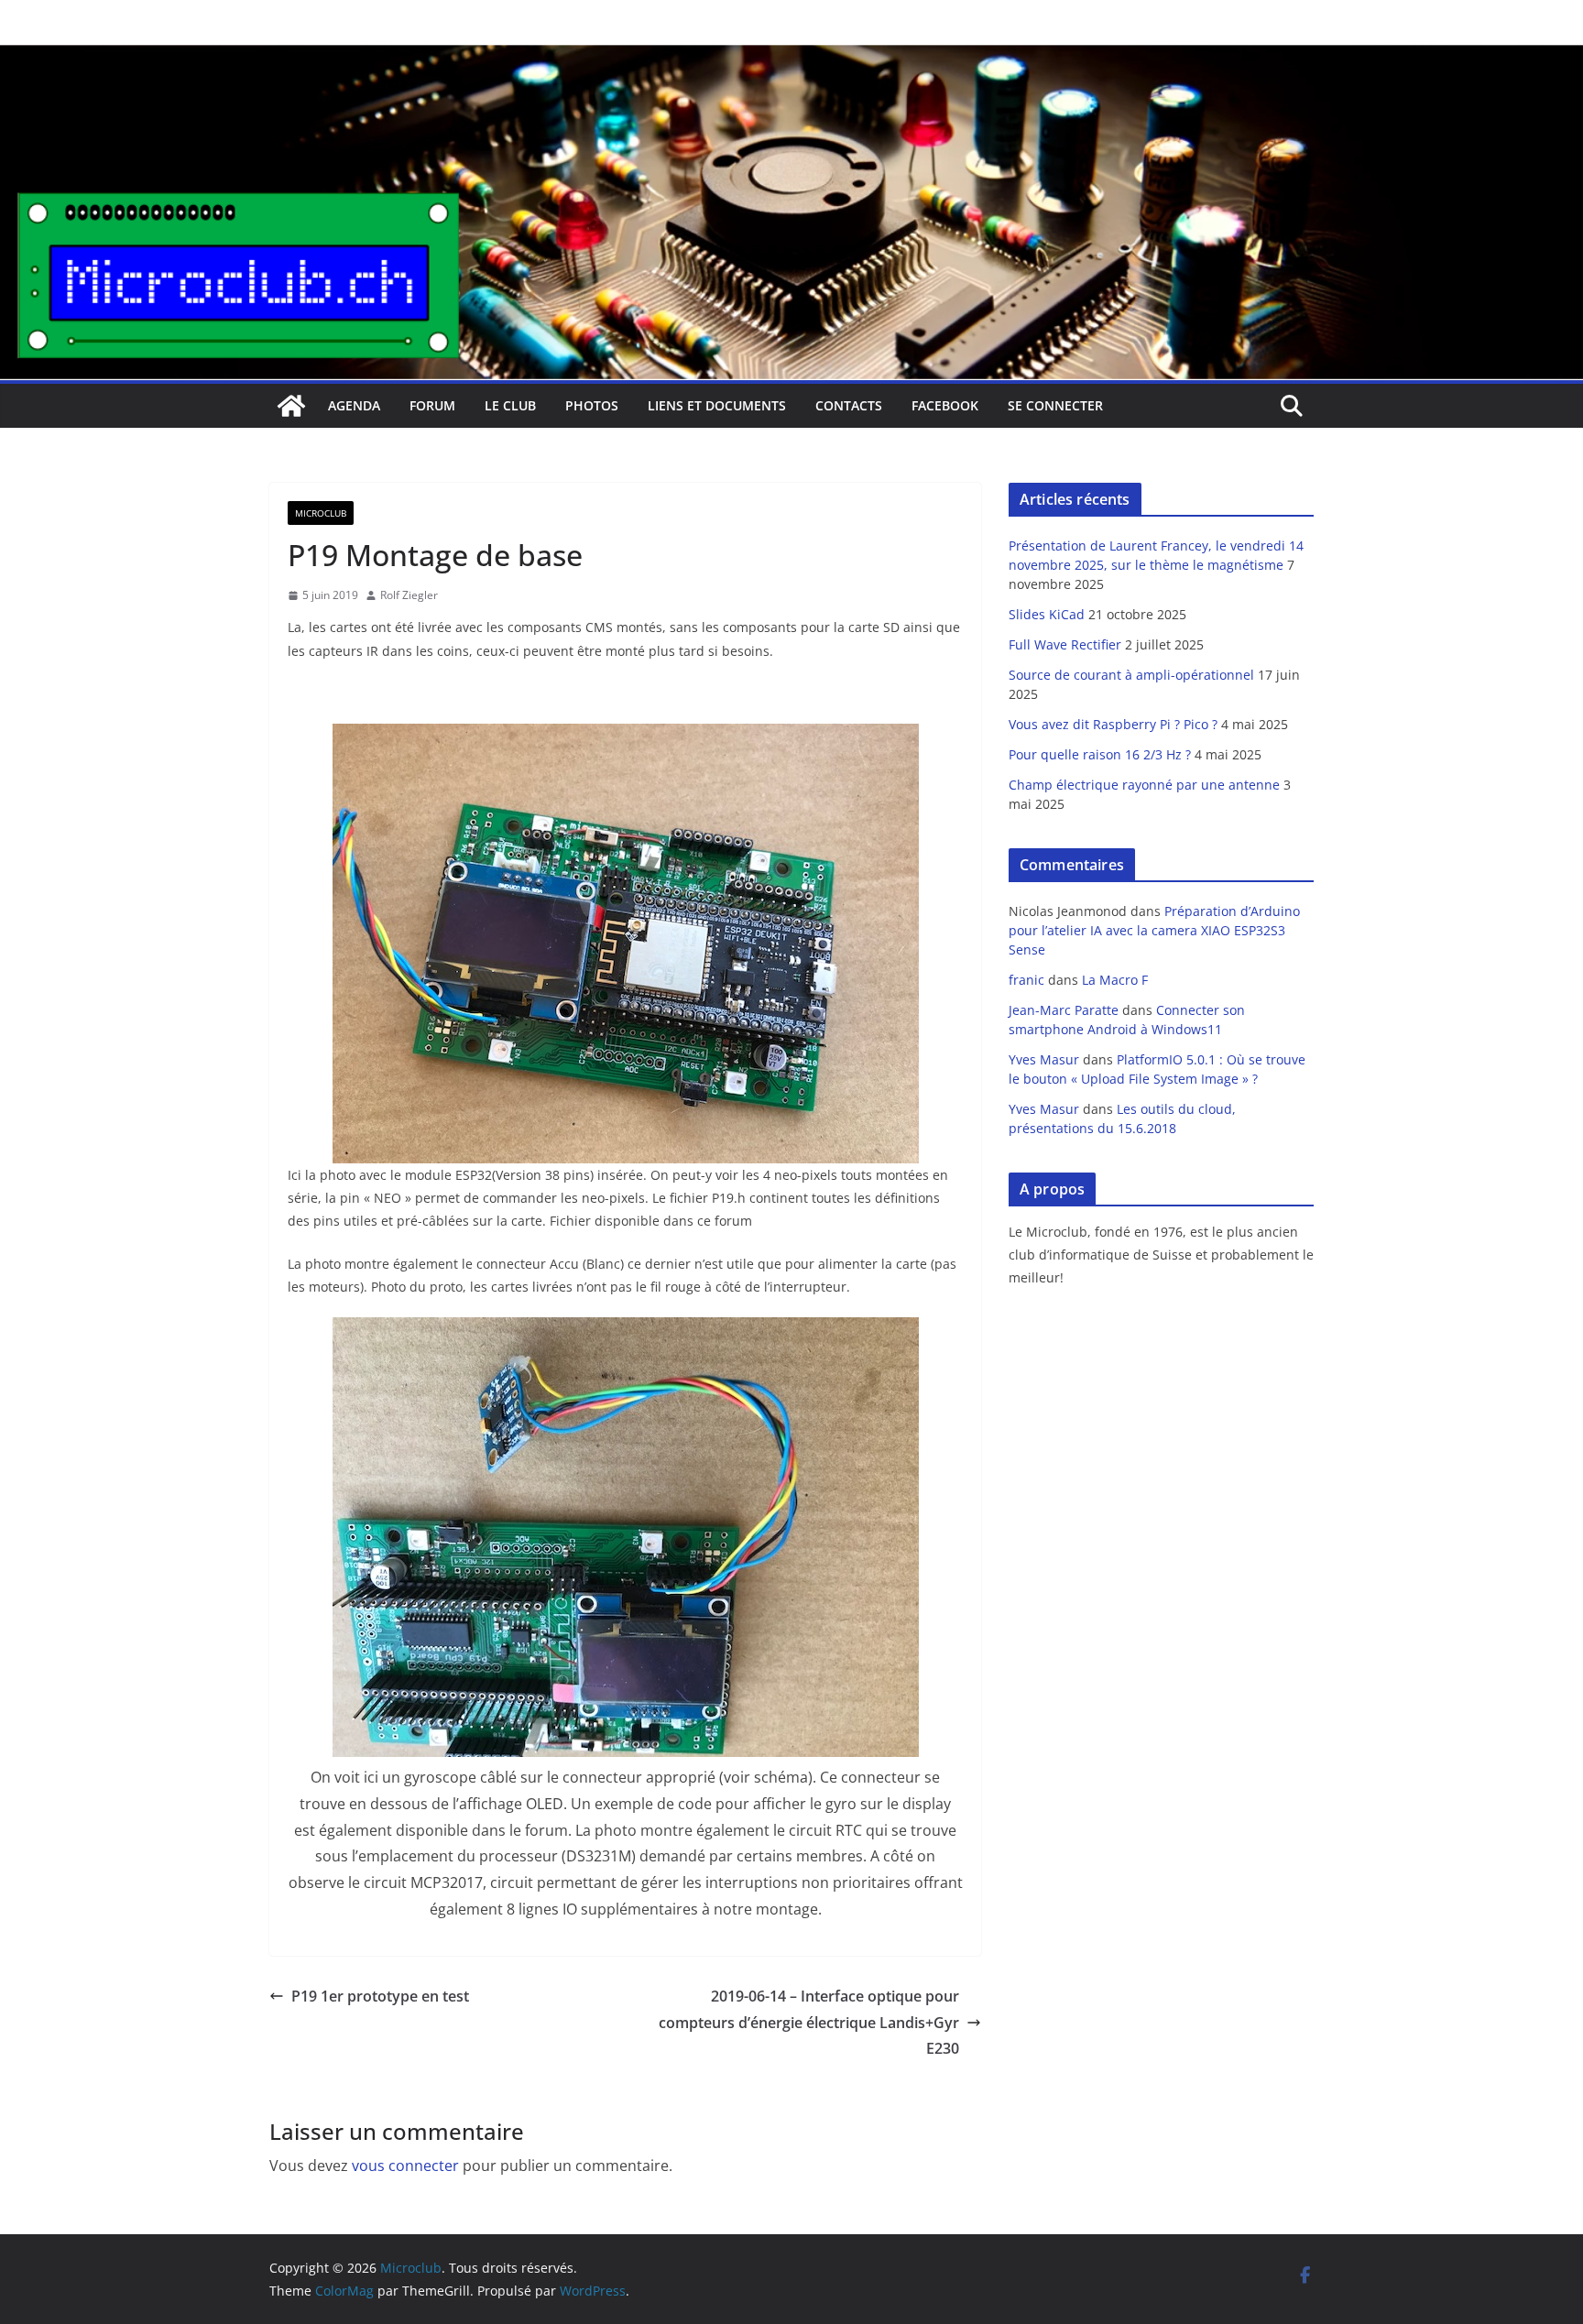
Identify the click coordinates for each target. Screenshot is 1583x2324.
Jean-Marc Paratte (1064, 1010)
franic (1026, 980)
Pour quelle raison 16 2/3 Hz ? (1100, 754)
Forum (432, 405)
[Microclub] (791, 57)
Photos (592, 405)
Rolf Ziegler (409, 595)
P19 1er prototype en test (380, 1996)
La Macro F (1115, 980)
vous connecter (405, 2166)
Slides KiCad (1047, 614)
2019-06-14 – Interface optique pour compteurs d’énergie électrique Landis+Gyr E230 (809, 2023)
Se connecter (1055, 405)
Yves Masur (1044, 1059)
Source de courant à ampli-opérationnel (1131, 675)
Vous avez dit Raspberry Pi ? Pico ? (1113, 724)
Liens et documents (717, 405)
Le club (510, 405)
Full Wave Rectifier (1065, 644)
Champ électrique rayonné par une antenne (1144, 785)
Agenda (354, 405)
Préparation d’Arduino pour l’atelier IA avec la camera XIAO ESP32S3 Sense (1154, 930)
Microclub (321, 513)
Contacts (849, 405)
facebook (945, 405)
